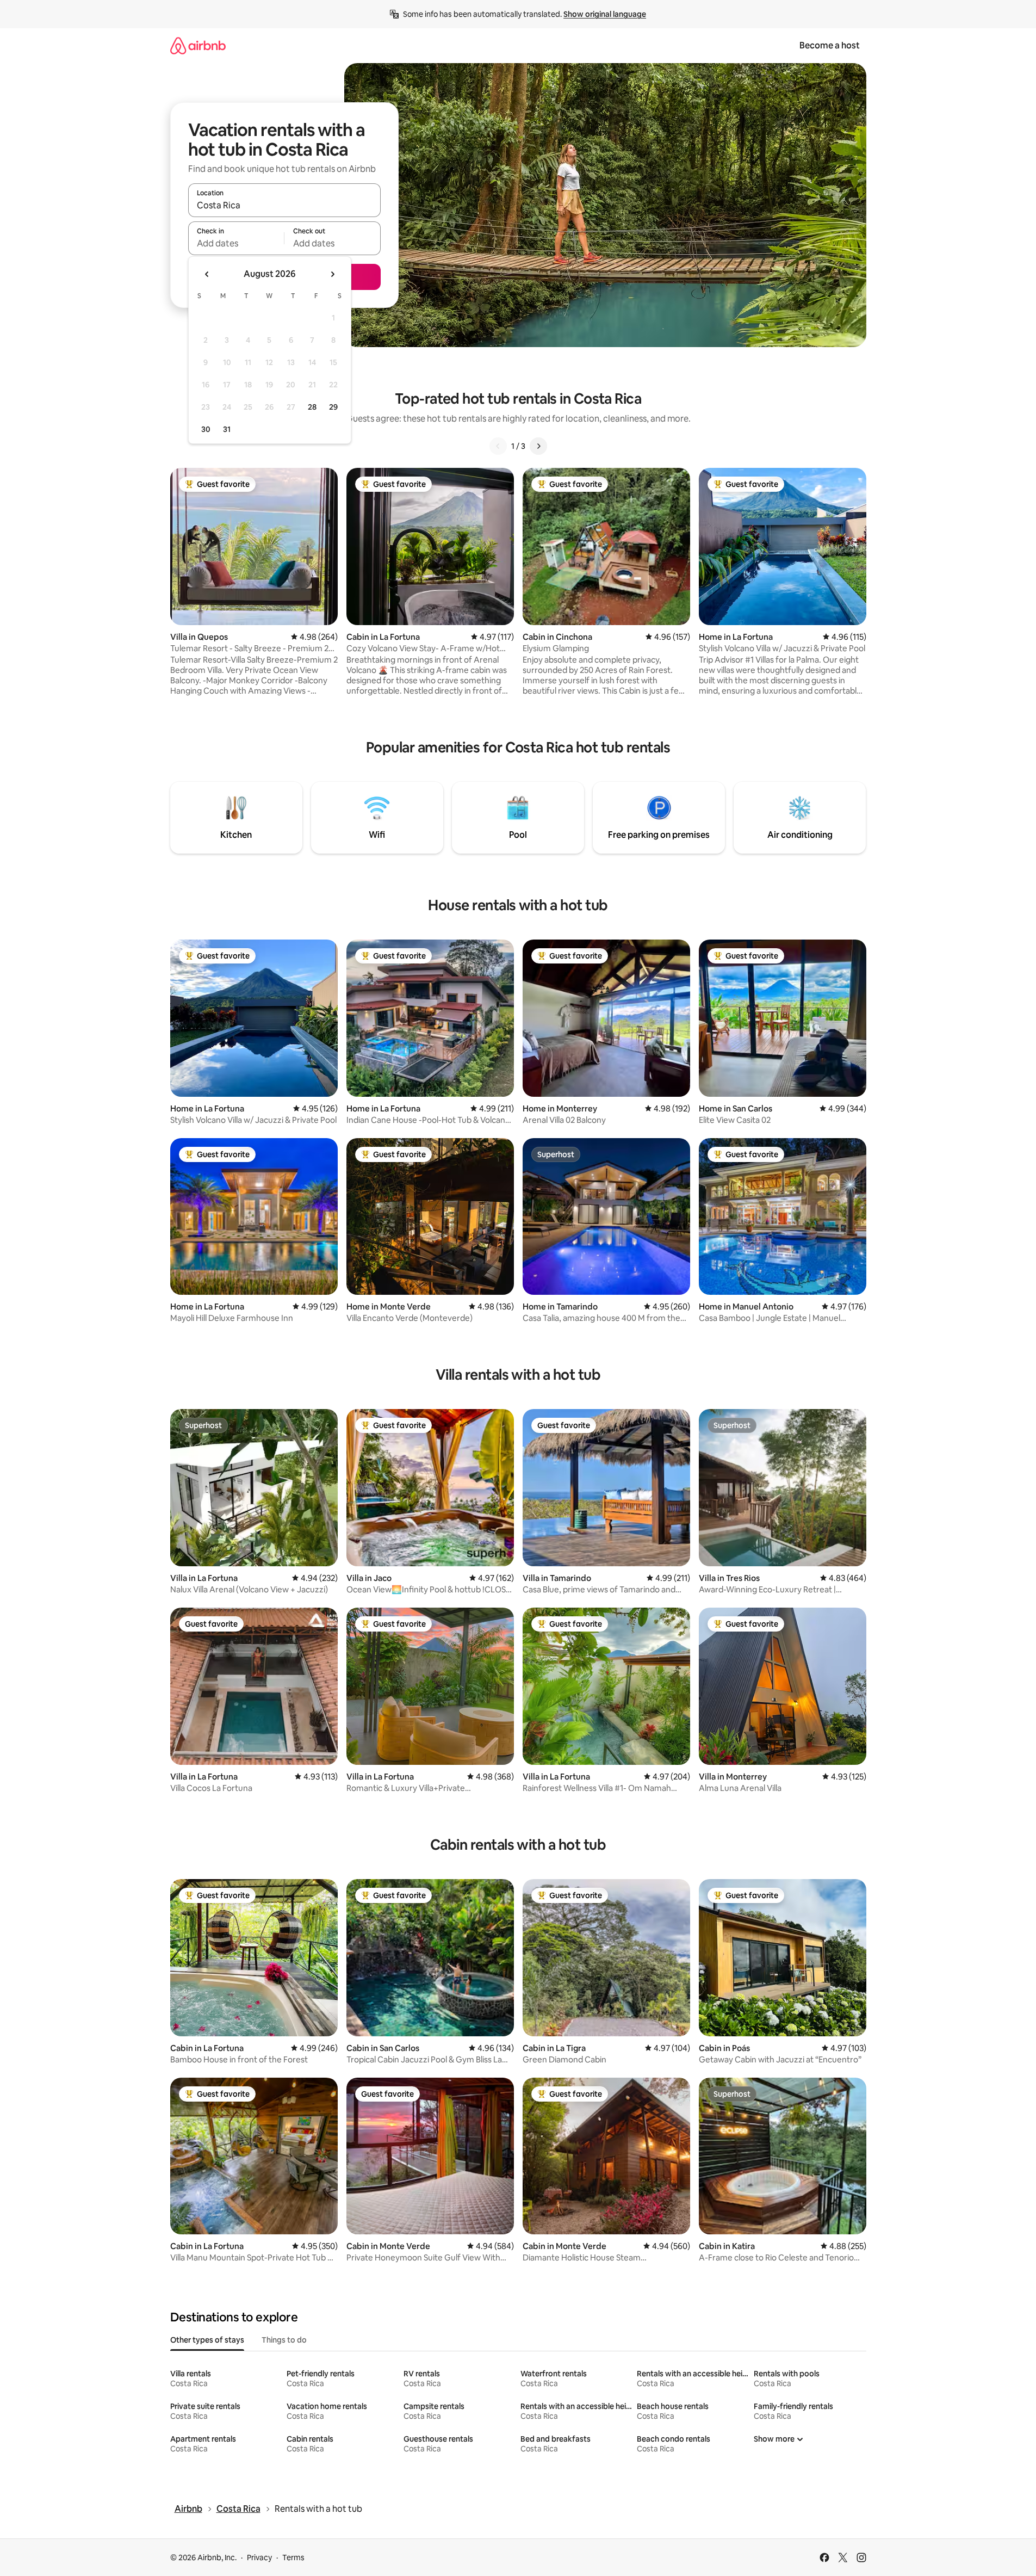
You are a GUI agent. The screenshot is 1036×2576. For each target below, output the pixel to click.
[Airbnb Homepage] (198, 45)
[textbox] (236, 243)
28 (312, 407)
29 (333, 407)
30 (206, 429)
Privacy (259, 2558)
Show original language (605, 14)
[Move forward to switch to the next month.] (332, 274)
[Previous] (498, 446)
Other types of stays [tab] (207, 2340)
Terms (293, 2558)
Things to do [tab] (284, 2340)
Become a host (830, 45)
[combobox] (284, 205)
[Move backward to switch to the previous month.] (207, 274)
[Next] (538, 446)
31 (227, 429)
